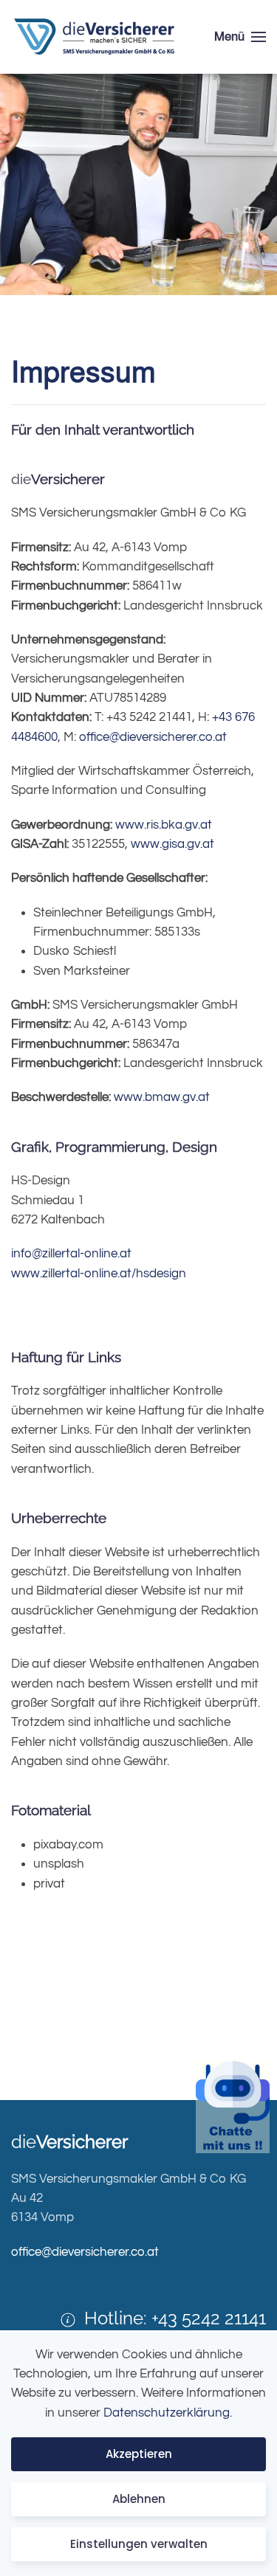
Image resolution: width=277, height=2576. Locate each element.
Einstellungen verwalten (139, 2544)
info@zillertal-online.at (71, 1254)
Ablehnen (139, 2499)
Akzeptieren (139, 2454)
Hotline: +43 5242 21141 (175, 2318)
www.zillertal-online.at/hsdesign (99, 1274)
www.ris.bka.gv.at (164, 825)
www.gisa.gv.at (172, 844)
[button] (240, 37)
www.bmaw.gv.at (162, 1097)
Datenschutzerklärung (167, 2413)
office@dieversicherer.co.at (153, 737)
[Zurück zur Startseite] (95, 37)
